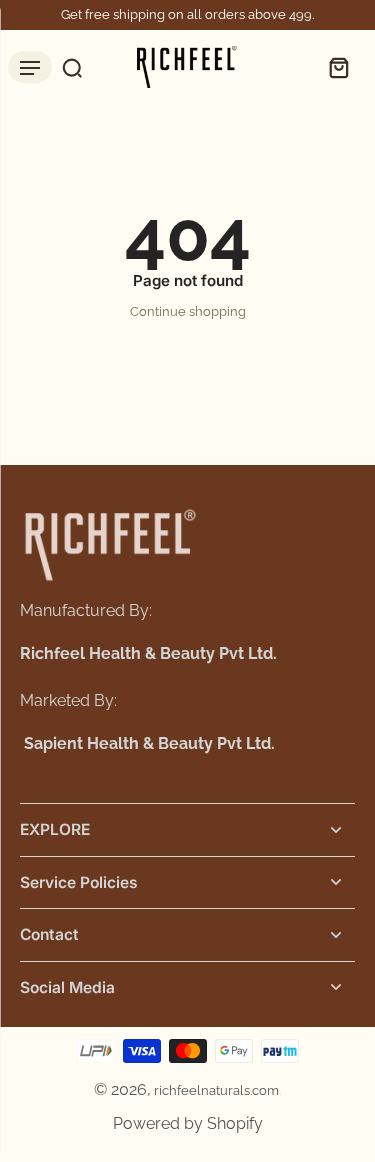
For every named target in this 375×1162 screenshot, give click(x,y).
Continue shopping (188, 311)
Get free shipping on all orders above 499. (187, 14)
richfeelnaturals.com (216, 1090)
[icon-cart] (333, 67)
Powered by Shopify (188, 1123)
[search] (67, 67)
